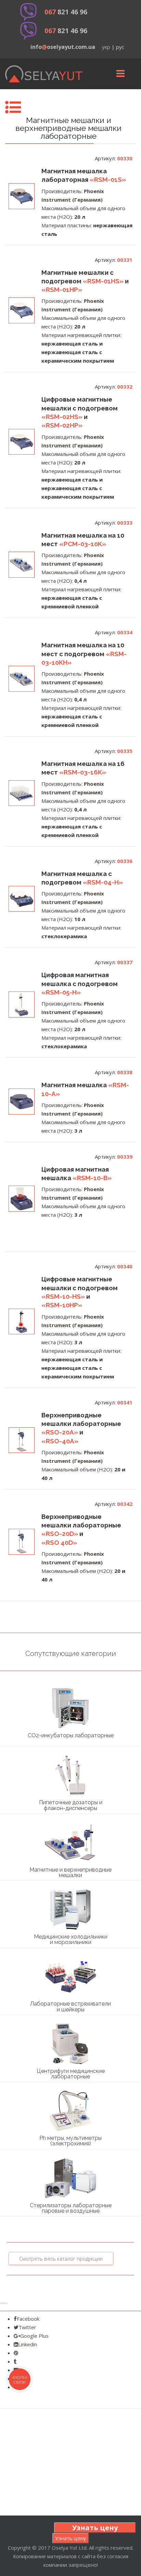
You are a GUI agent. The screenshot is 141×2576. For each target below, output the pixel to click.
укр (106, 47)
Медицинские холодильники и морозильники (71, 1939)
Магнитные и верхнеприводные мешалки (70, 1872)
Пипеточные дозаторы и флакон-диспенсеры (71, 1805)
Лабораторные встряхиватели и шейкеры (70, 2006)
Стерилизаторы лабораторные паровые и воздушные (71, 2208)
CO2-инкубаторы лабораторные (71, 1735)
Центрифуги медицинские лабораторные (71, 2074)
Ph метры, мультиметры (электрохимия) (70, 2141)
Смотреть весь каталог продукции (61, 2258)
